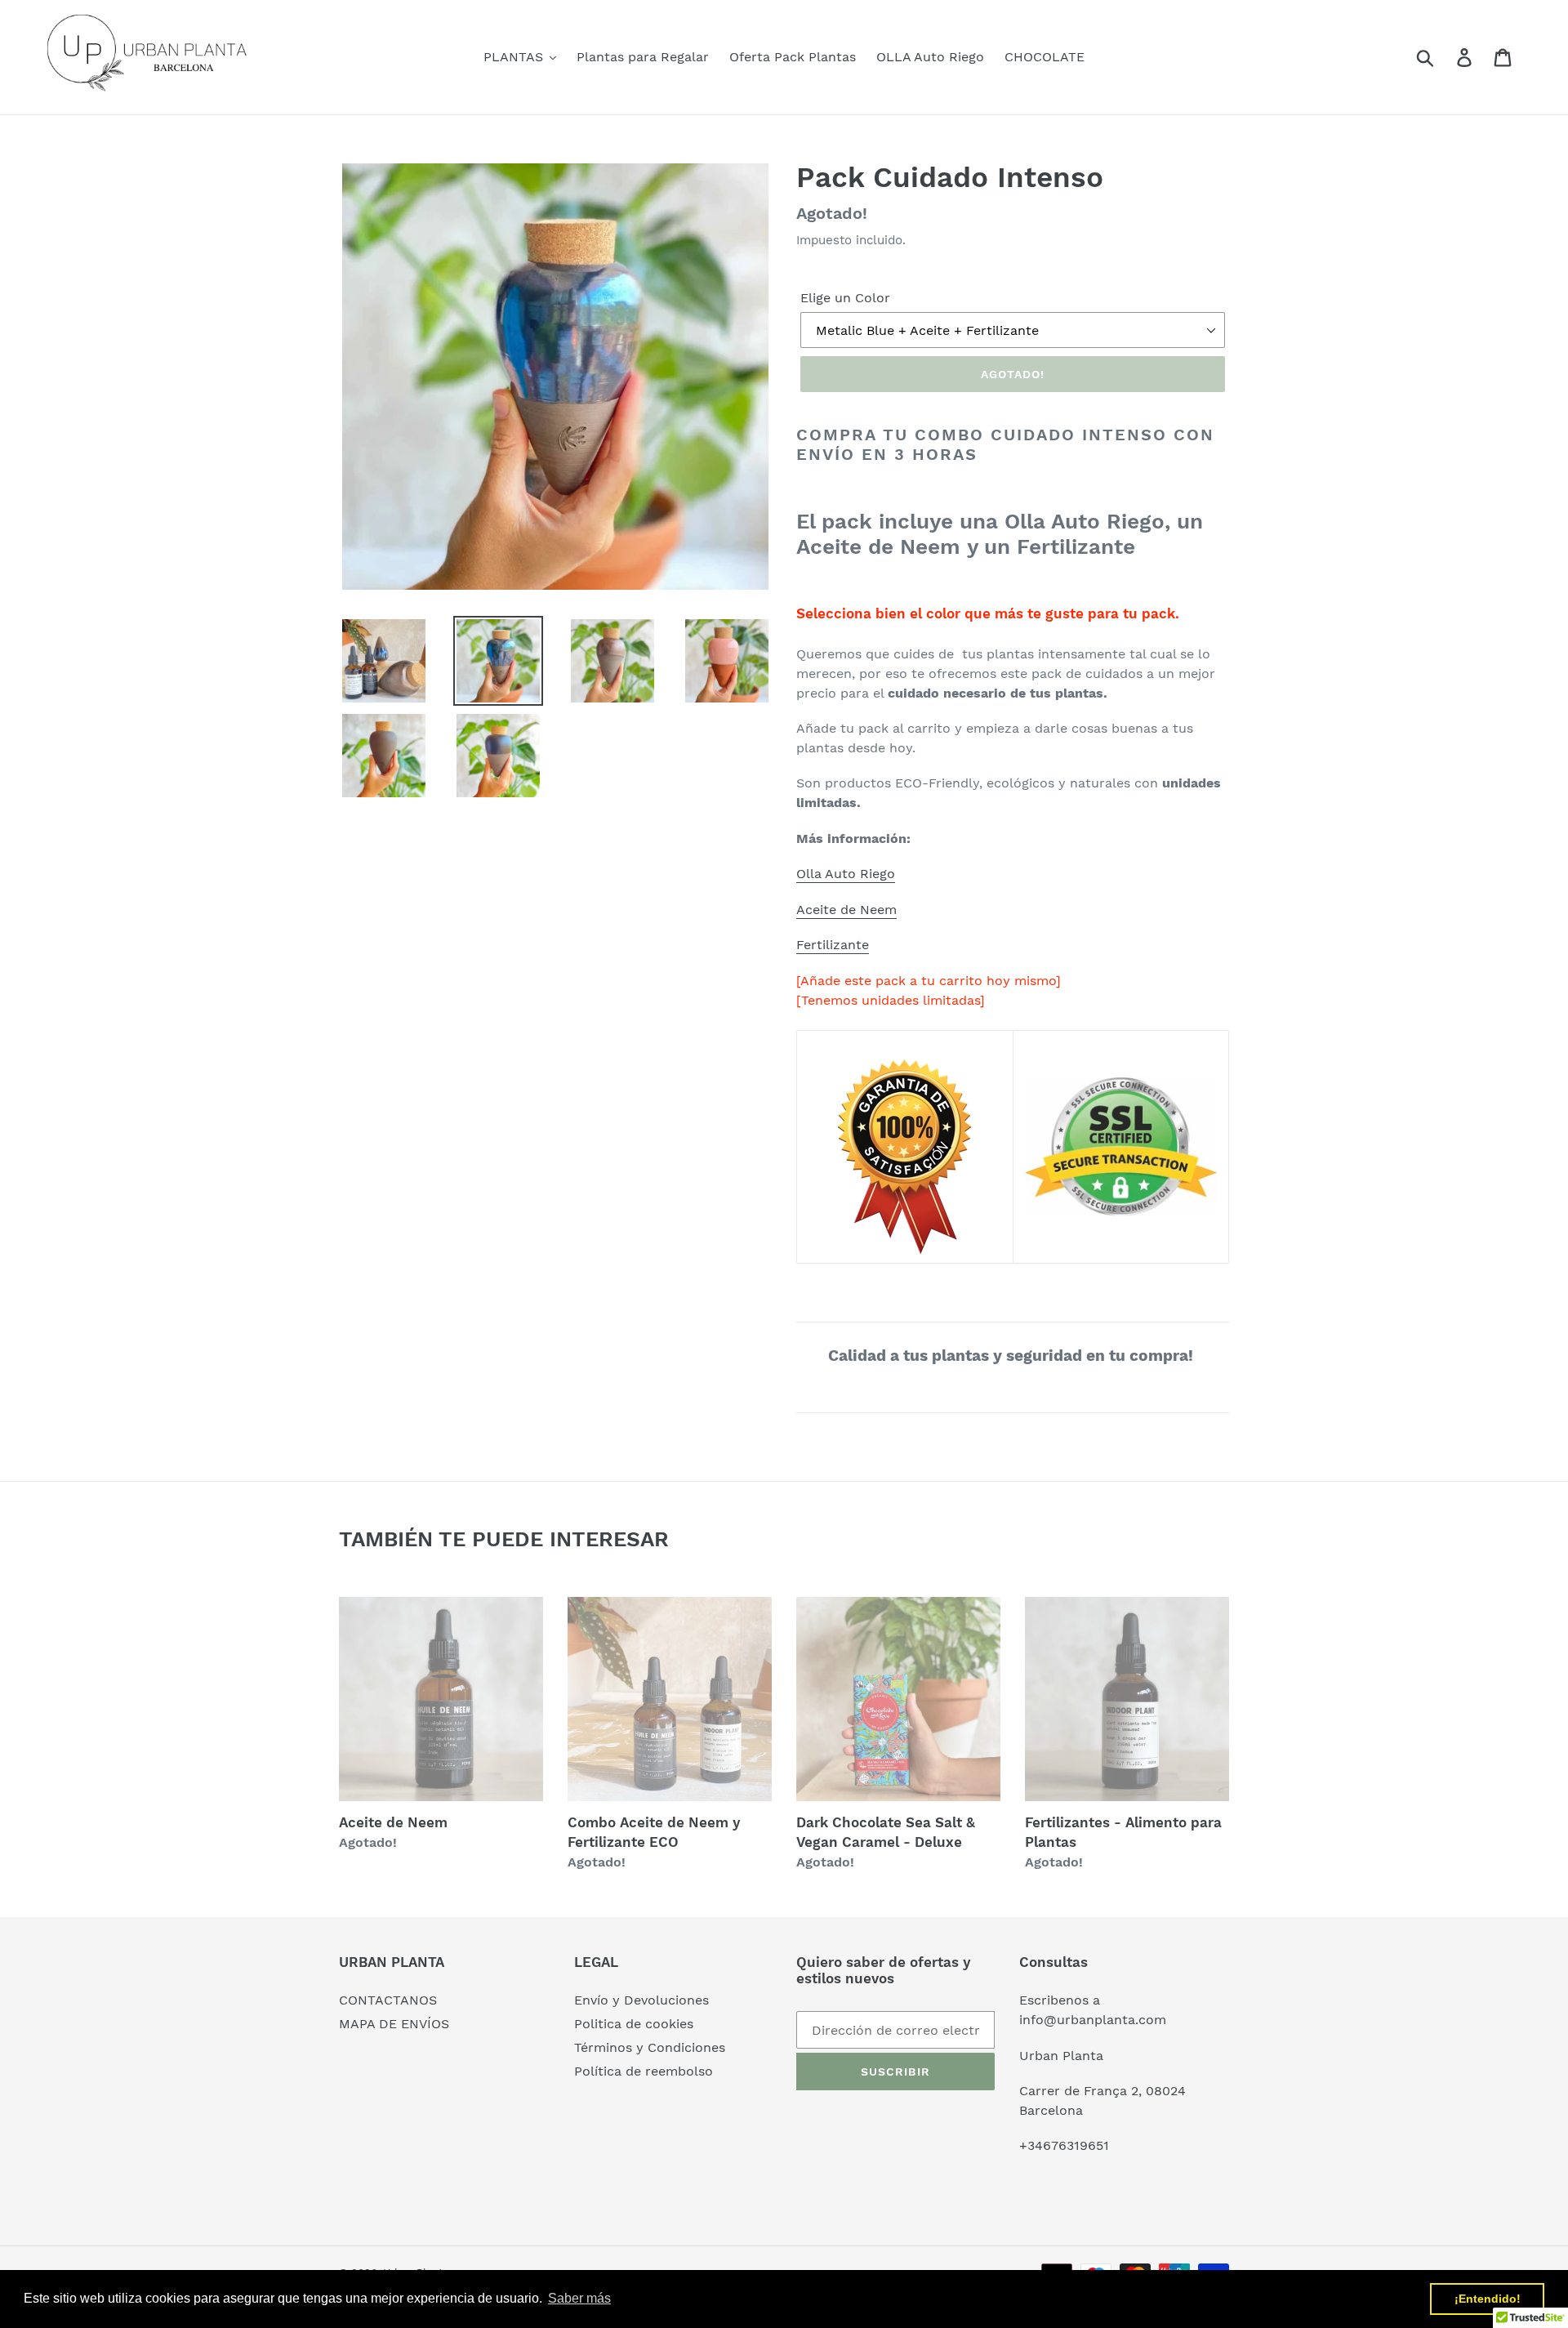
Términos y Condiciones (650, 2047)
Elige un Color (845, 298)
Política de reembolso (644, 2071)
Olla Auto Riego (846, 874)
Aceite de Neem (846, 910)
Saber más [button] (579, 2298)
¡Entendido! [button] (1488, 2299)
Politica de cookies (634, 2024)
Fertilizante (833, 945)
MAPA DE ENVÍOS (394, 2024)
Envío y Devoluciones (641, 2000)
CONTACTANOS (388, 2000)
